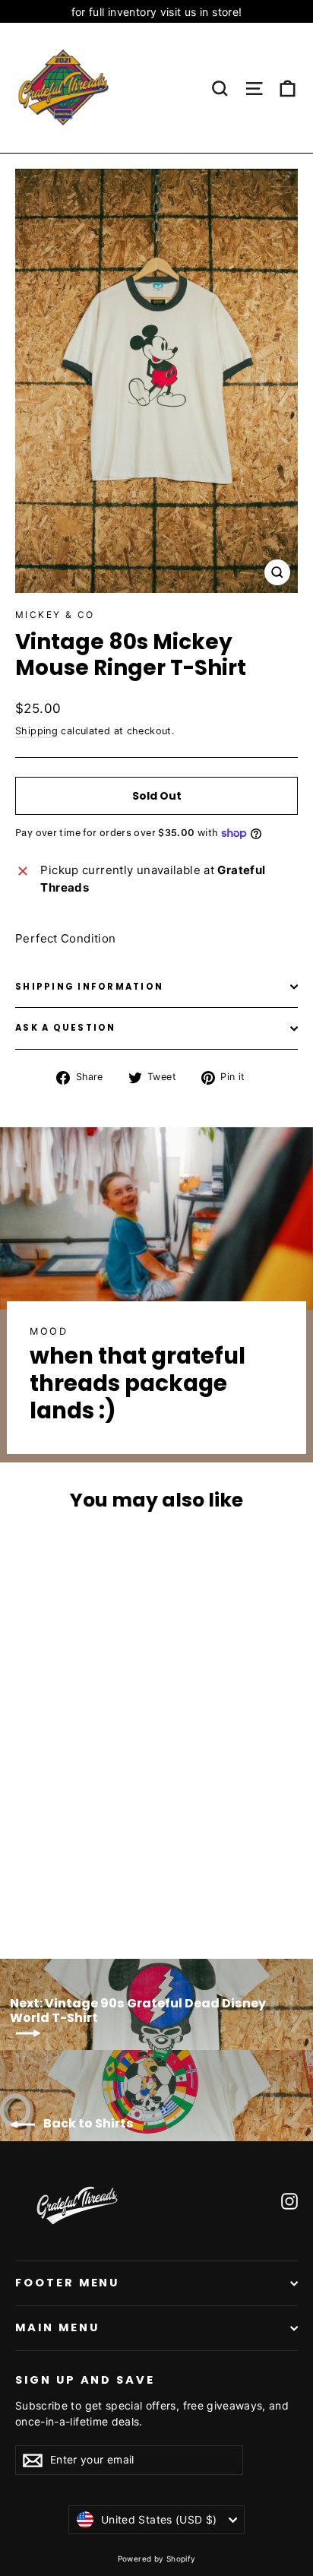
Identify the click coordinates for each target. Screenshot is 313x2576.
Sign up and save (85, 2380)
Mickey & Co (55, 615)
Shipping (36, 731)
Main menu (57, 2327)
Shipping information (89, 987)
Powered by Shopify (157, 2559)
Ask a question (66, 1028)
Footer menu (67, 2283)
